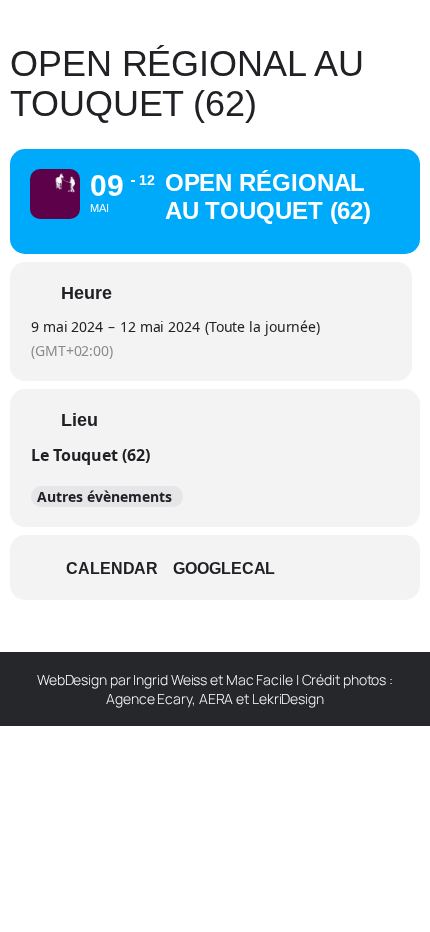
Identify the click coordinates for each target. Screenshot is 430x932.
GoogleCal (224, 568)
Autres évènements (104, 496)
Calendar (112, 568)
